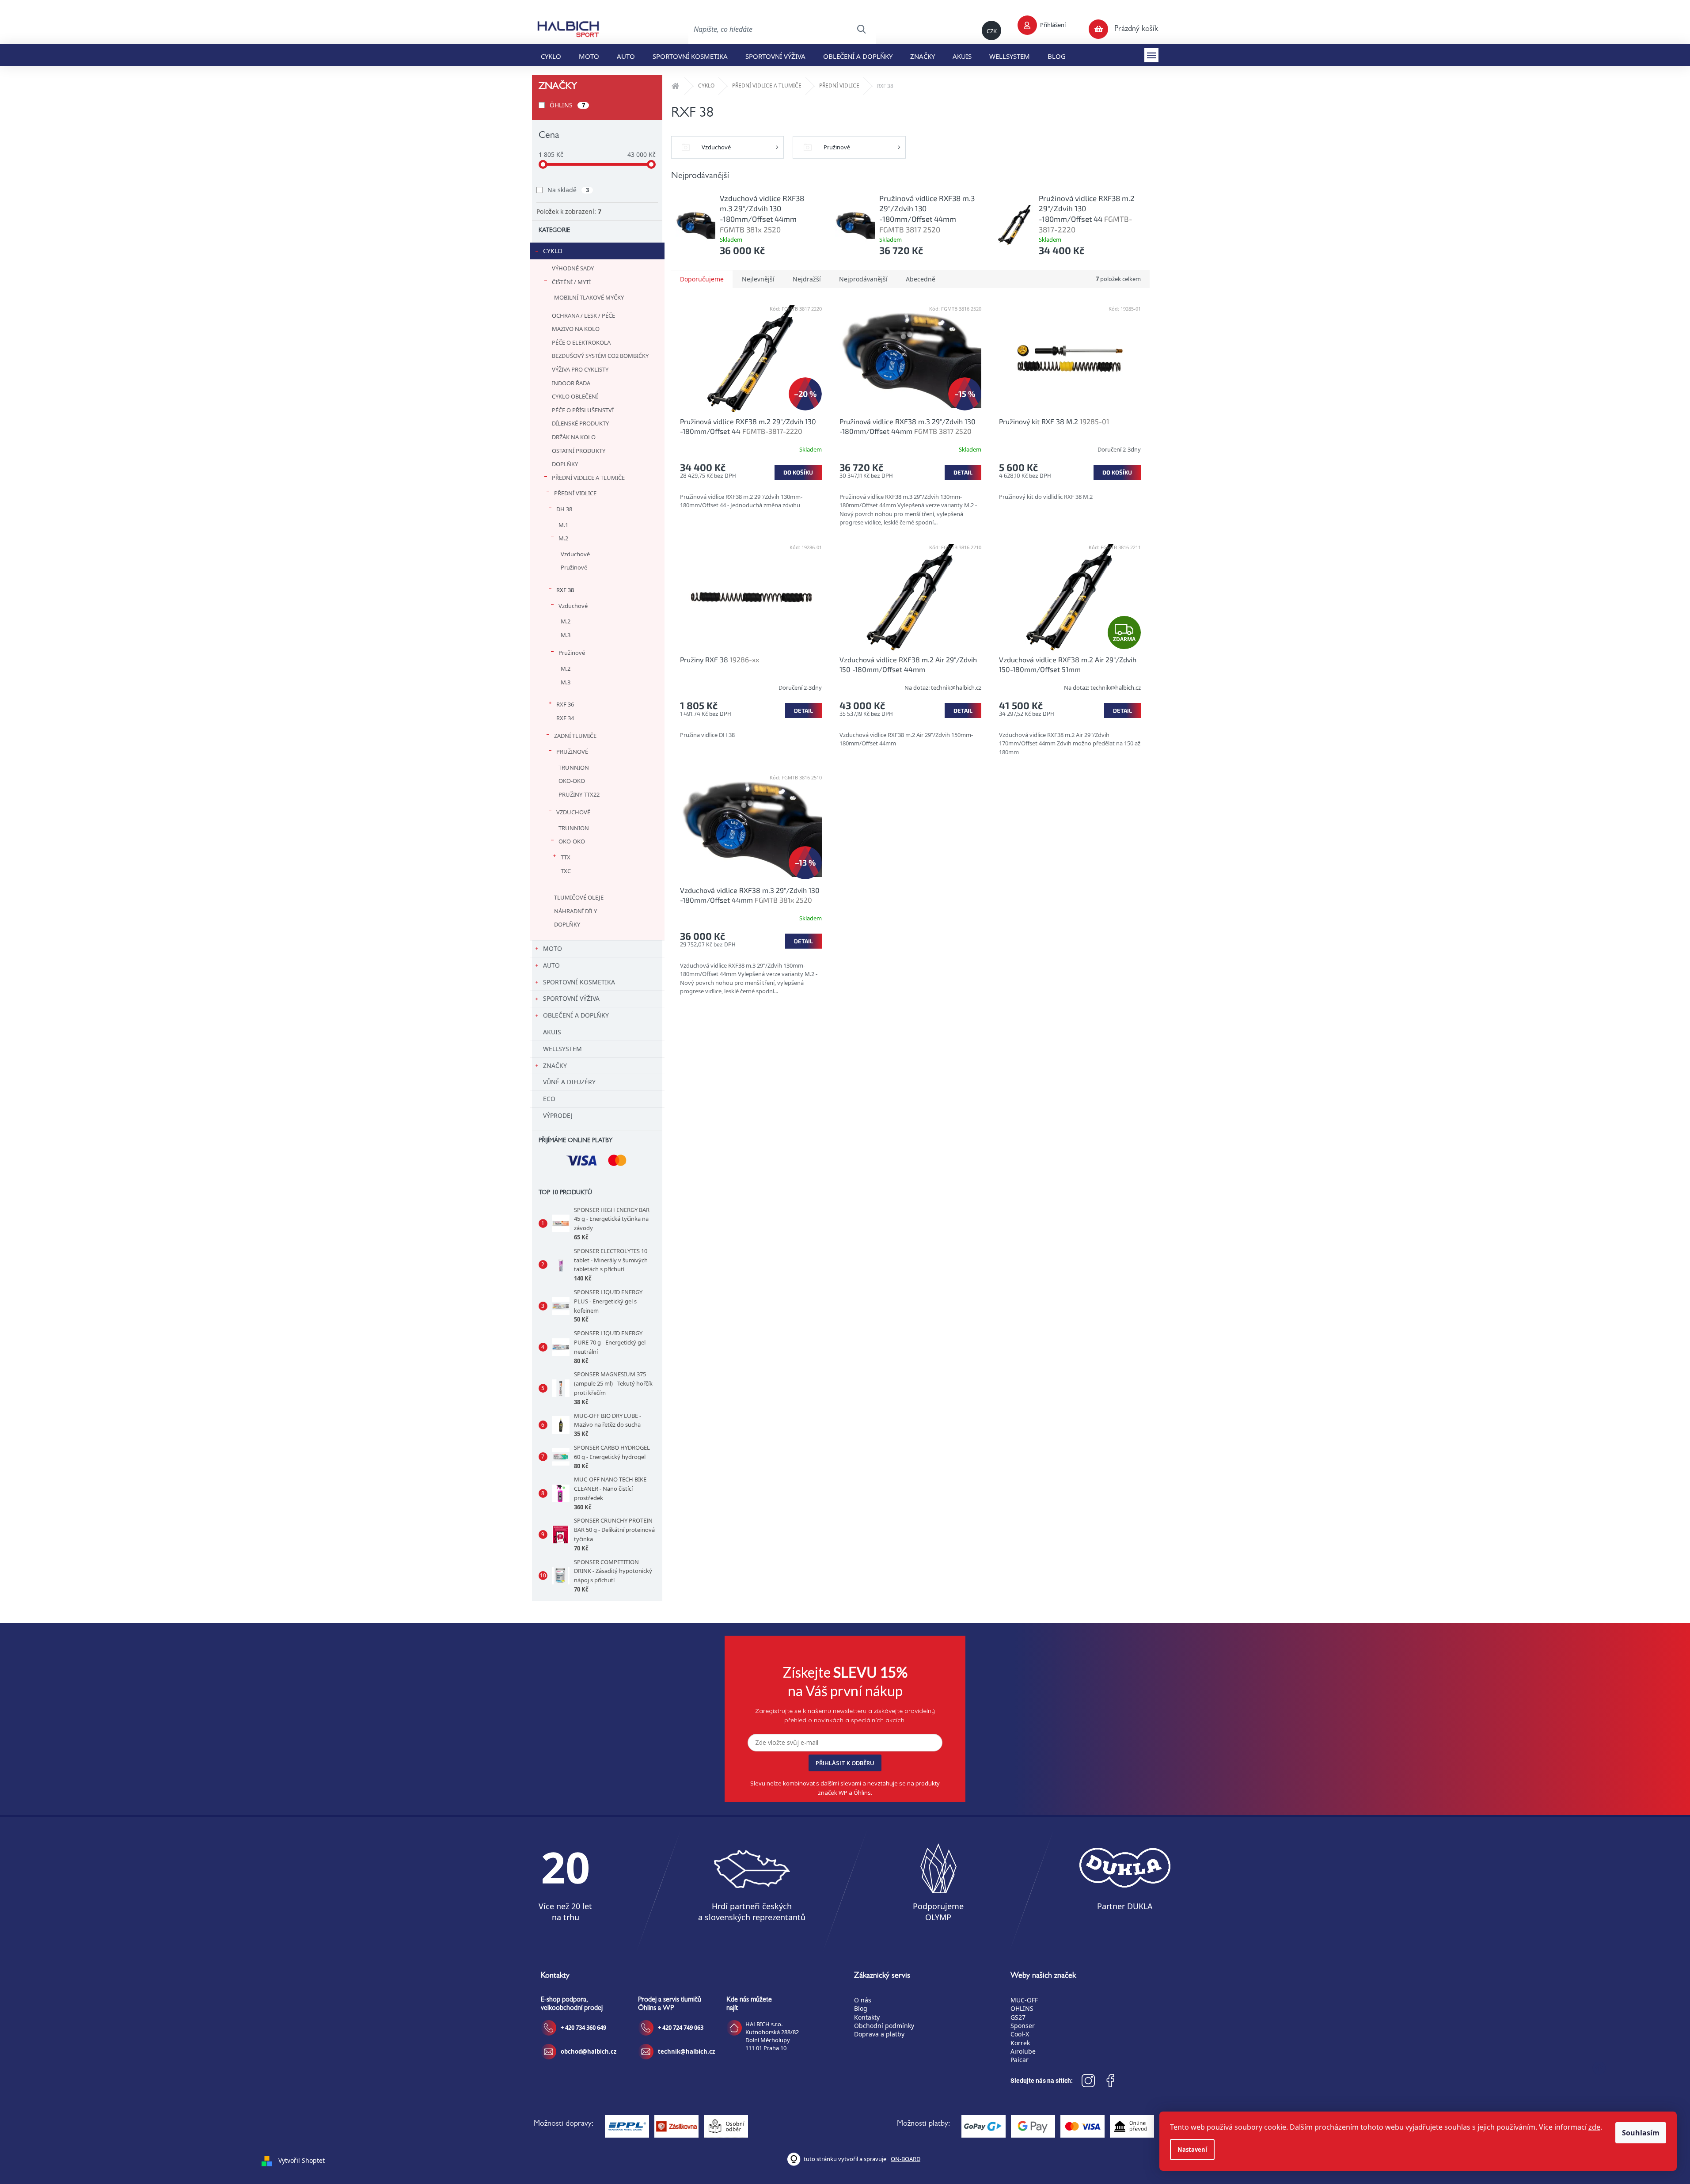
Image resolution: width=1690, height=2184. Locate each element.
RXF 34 (565, 718)
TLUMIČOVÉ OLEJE (579, 897)
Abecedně (921, 279)
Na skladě (568, 190)
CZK (992, 31)
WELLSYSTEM (562, 1049)
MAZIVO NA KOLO (576, 329)
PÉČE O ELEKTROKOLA (581, 342)
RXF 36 (565, 704)
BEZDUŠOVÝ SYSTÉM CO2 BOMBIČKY (600, 356)
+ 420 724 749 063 (681, 2028)
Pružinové (574, 567)
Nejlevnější (758, 279)
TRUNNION (574, 767)
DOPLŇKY (565, 464)
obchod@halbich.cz (589, 2051)
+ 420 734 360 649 (583, 2028)
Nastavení (1192, 2150)
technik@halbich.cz (686, 2051)
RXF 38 (565, 590)
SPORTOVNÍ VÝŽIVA (571, 998)
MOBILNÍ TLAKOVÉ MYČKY (589, 297)
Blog (861, 2008)
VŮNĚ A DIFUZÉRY (569, 1082)
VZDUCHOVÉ (573, 812)
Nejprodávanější (863, 279)
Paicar (1020, 2060)
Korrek (1020, 2043)
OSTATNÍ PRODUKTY (579, 451)
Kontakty (867, 2017)
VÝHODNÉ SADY (573, 268)
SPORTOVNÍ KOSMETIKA (579, 982)
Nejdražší (807, 279)
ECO (549, 1099)
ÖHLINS (567, 105)
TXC (566, 871)
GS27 (1018, 2017)
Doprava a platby (879, 2034)
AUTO (551, 965)
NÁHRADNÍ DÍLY (575, 911)
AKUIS (552, 1032)
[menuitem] (551, 55)
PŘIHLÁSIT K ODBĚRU (845, 1763)
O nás (863, 2000)
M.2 (563, 538)
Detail (963, 472)
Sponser (1023, 2026)
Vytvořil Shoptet (302, 2160)
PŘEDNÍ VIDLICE (575, 493)
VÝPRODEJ (558, 1115)
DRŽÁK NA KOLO (574, 437)
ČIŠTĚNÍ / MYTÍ (571, 282)
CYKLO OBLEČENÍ (575, 396)
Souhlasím (1641, 2133)
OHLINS (1022, 2008)
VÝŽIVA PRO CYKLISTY (580, 369)
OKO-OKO (572, 781)
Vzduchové (575, 554)
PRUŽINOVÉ (572, 752)
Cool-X (1020, 2034)
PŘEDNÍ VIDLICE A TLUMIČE (588, 478)
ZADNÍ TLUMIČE (575, 736)
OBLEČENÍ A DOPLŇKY (576, 1015)
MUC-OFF (1024, 2000)
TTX (566, 857)
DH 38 (564, 509)
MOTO (553, 948)
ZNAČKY (555, 1065)
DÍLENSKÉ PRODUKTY (580, 423)
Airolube (1023, 2051)
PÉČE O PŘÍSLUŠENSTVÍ (583, 410)
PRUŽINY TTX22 (579, 794)
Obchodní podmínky (884, 2026)
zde (1594, 2127)
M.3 (566, 635)
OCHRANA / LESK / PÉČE (583, 315)
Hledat (861, 29)
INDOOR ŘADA (571, 383)
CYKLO (553, 251)
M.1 (563, 525)
